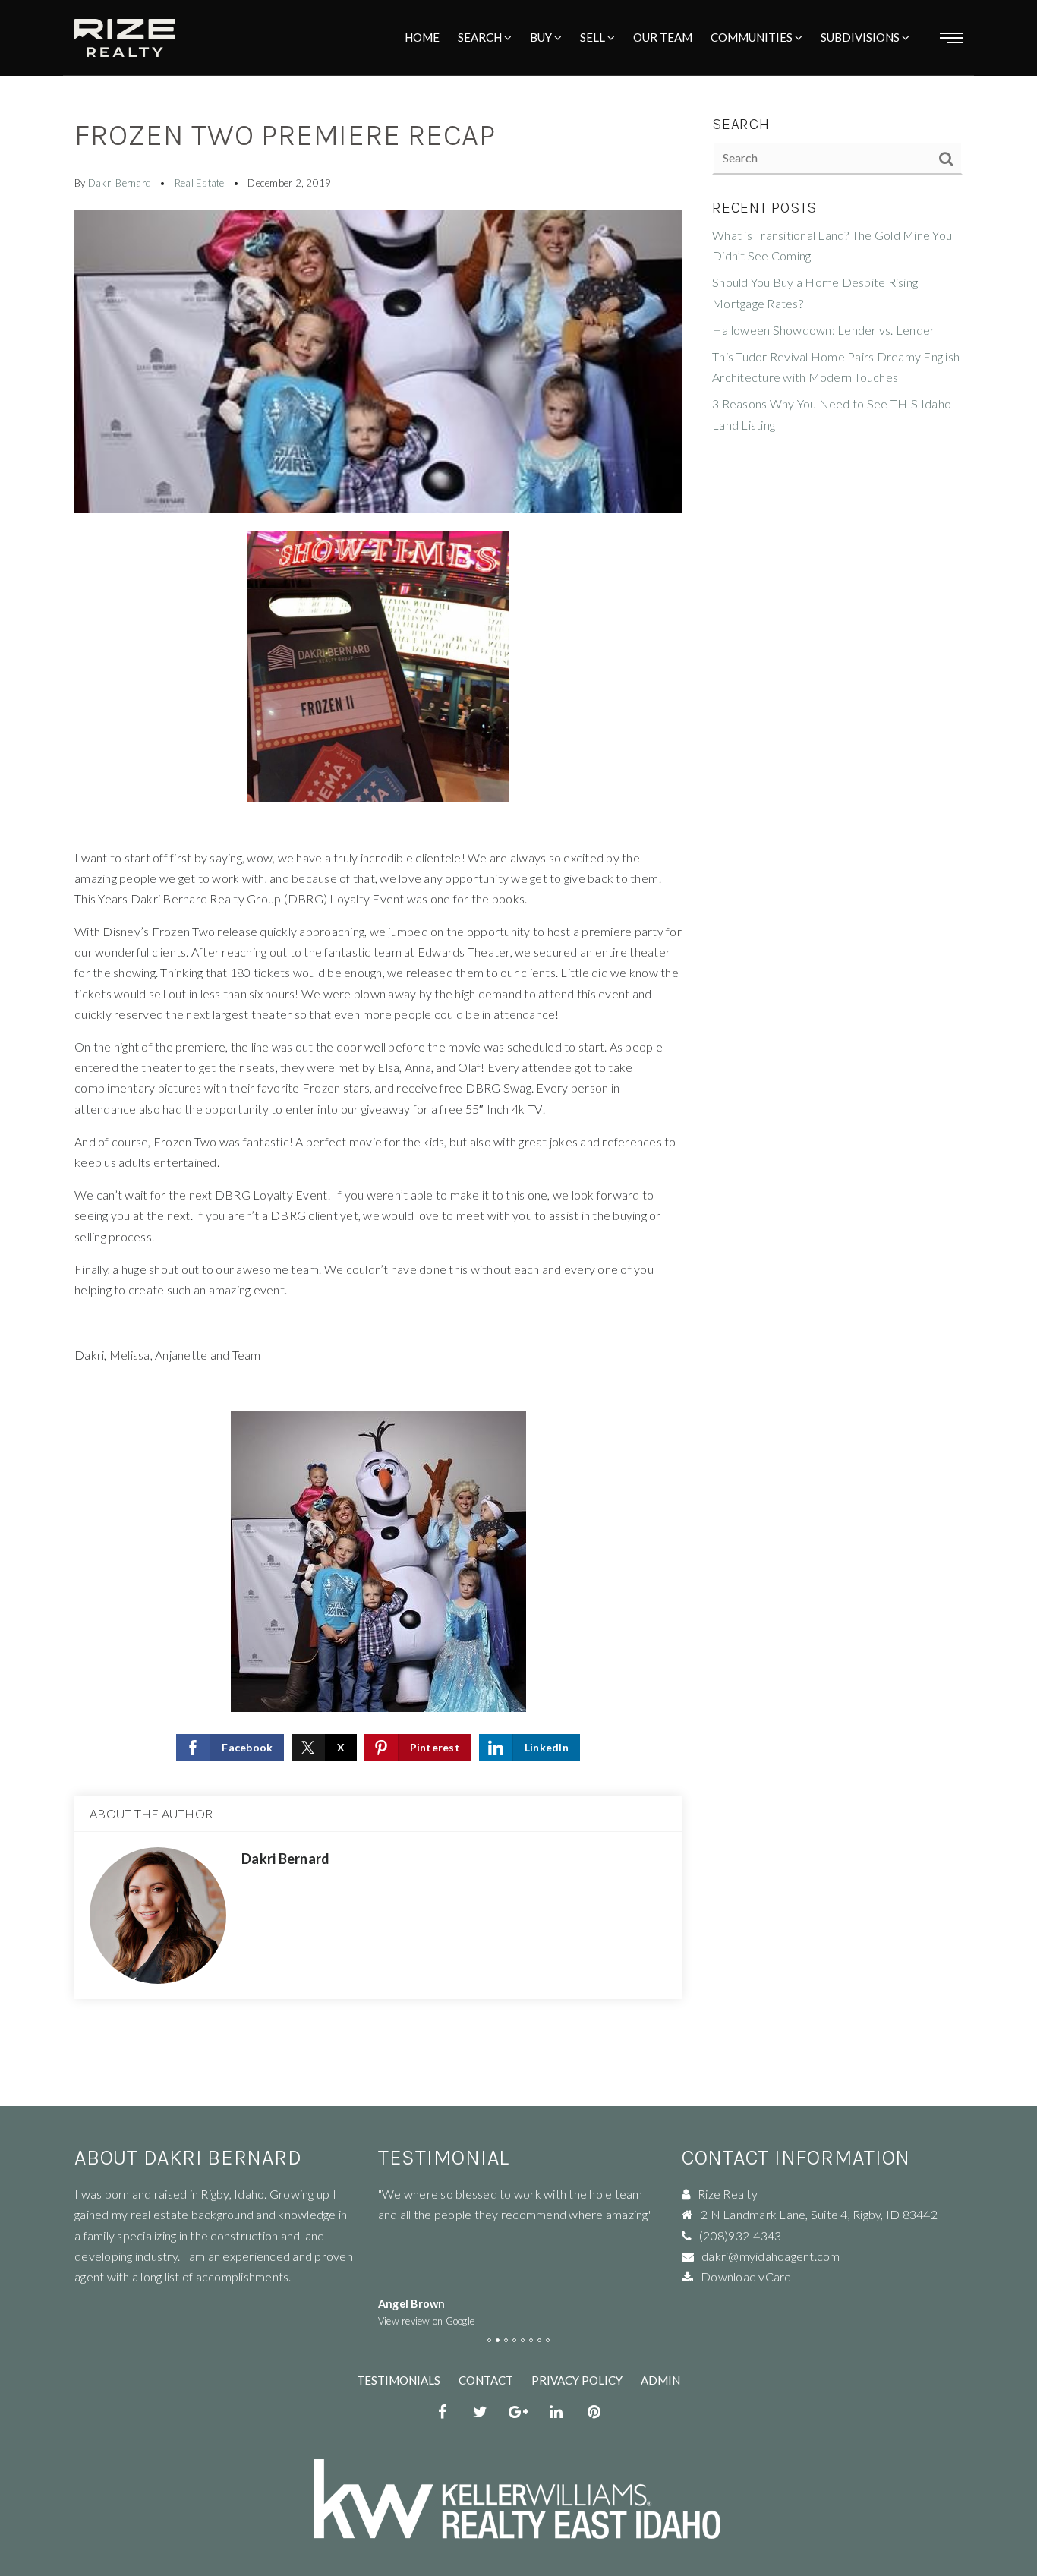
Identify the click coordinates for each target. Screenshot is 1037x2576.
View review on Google (426, 2321)
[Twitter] (481, 2414)
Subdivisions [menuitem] (861, 37)
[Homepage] (125, 38)
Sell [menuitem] (594, 37)
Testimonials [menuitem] (399, 2380)
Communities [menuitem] (753, 37)
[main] (518, 1053)
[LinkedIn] (556, 2414)
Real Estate (200, 183)
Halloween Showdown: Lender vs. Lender (823, 330)
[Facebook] (443, 2414)
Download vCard (746, 2276)
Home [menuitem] (422, 37)
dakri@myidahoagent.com (771, 2256)
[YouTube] (594, 2414)
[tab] (489, 2340)
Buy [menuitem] (542, 37)
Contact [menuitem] (486, 2380)
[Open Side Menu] (951, 38)
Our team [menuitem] (663, 37)
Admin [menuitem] (660, 2380)
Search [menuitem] (481, 37)
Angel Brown (412, 2304)
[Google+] (518, 2414)
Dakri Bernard (120, 183)
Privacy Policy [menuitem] (577, 2380)
